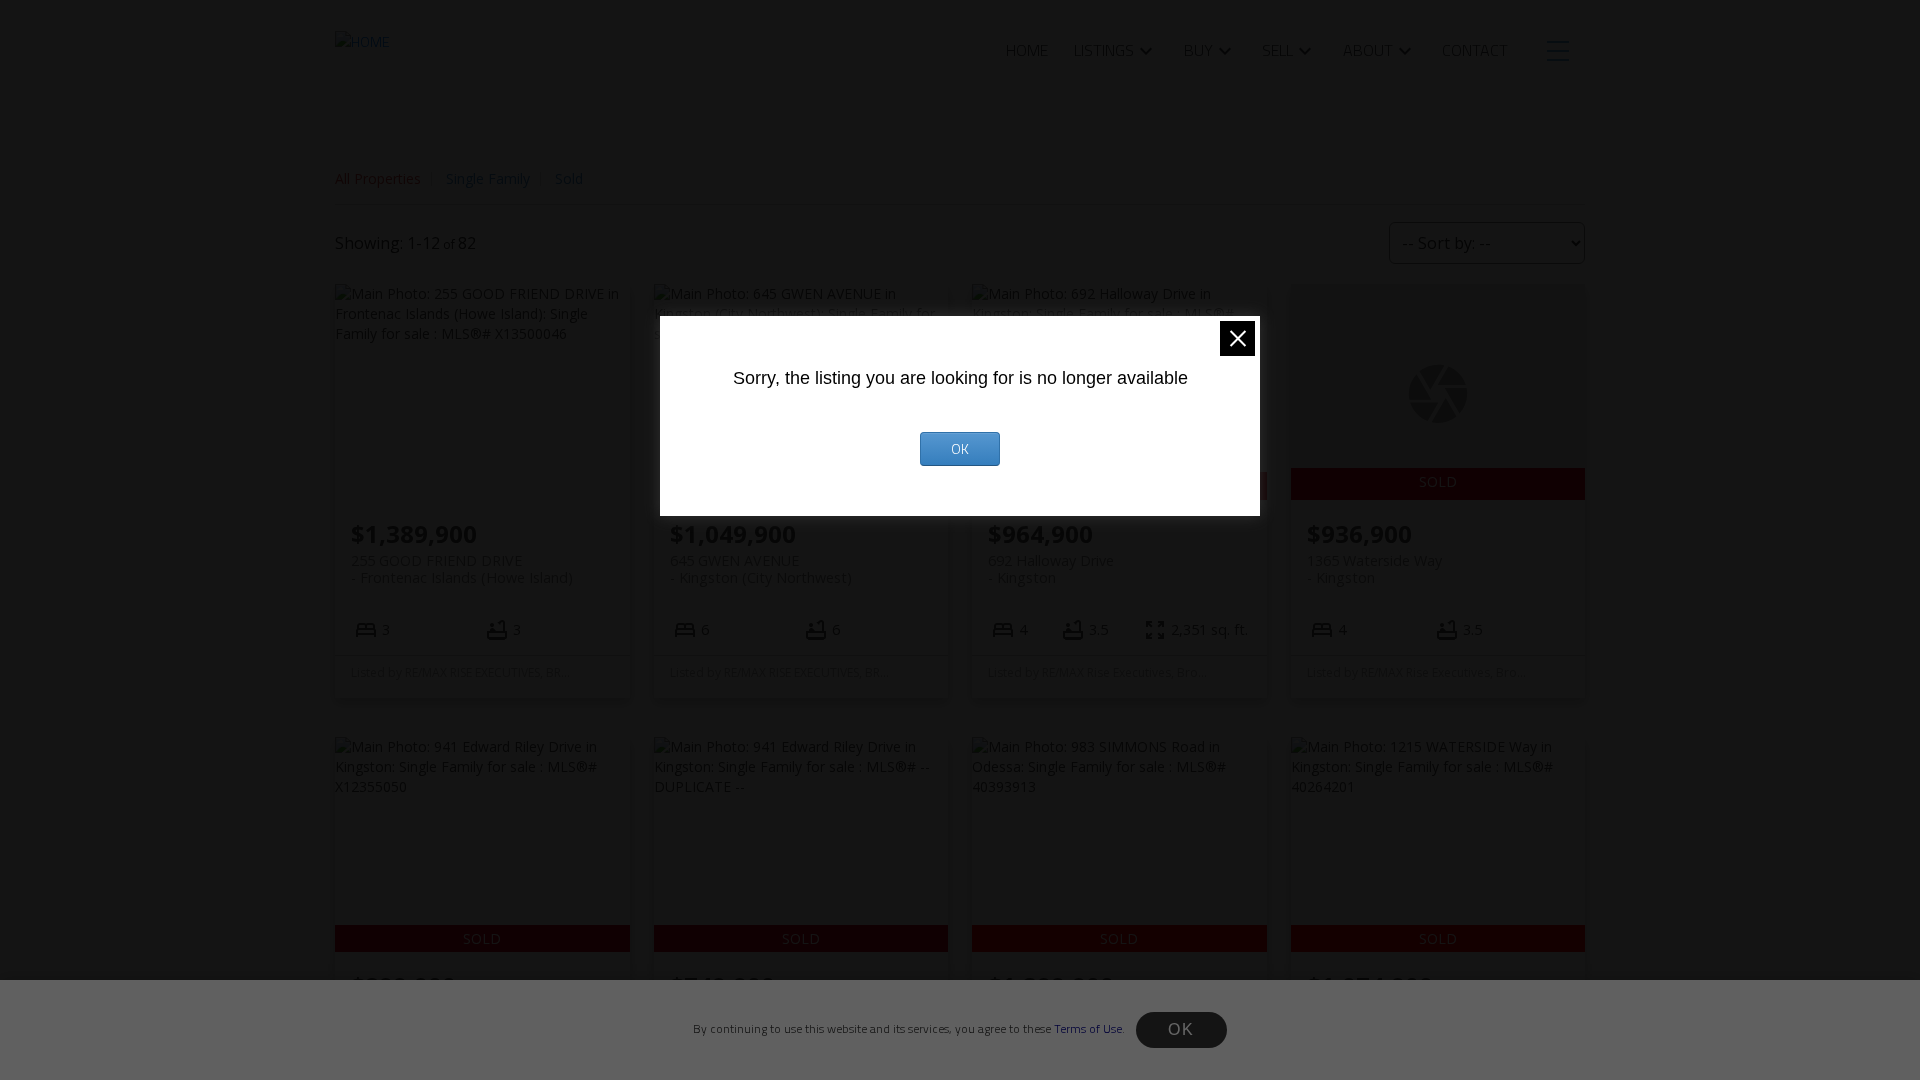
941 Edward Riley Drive (426, 1021)
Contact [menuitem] (1475, 50)
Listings (1104, 50)
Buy (1198, 50)
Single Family (488, 178)
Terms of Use (1088, 1028)
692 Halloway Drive (1051, 569)
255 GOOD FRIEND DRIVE (462, 569)
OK (1181, 1029)
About (1368, 50)
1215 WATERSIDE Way (1381, 1021)
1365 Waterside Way (1374, 569)
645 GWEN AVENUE (761, 569)
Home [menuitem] (1027, 50)
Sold (569, 178)
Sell (1277, 50)
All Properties (378, 178)
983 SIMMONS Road (1055, 1021)
